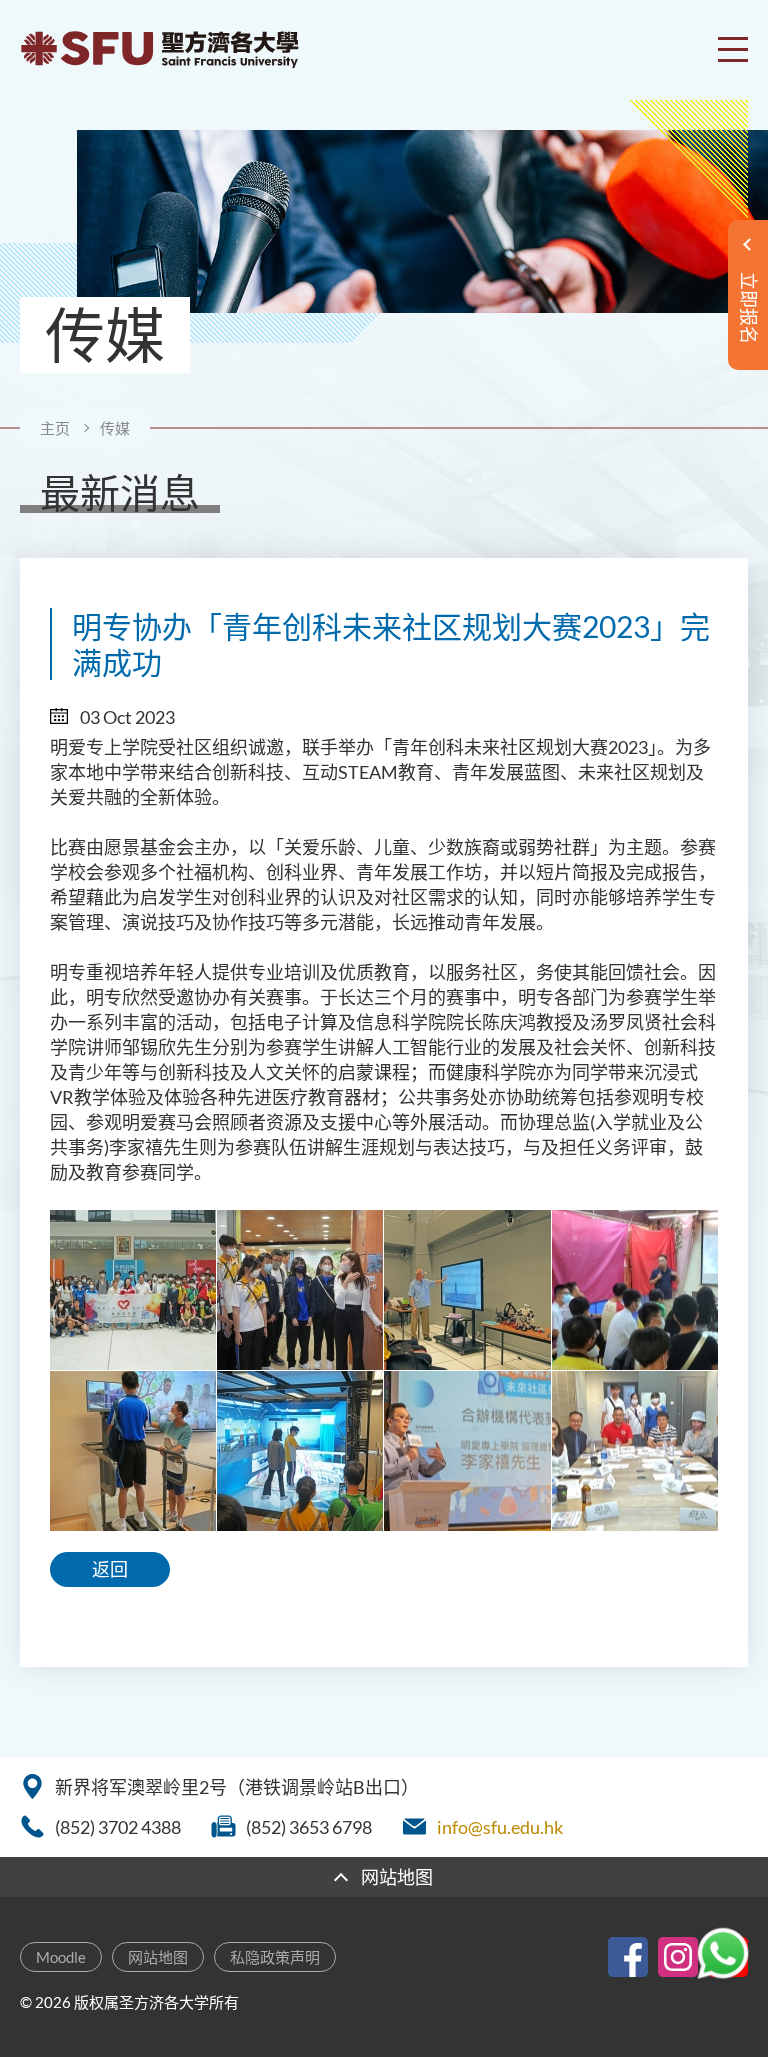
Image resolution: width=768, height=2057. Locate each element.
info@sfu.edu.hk (500, 1827)
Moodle (61, 1957)
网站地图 (158, 1957)
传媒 (115, 428)
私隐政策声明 (275, 1957)
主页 (55, 428)
